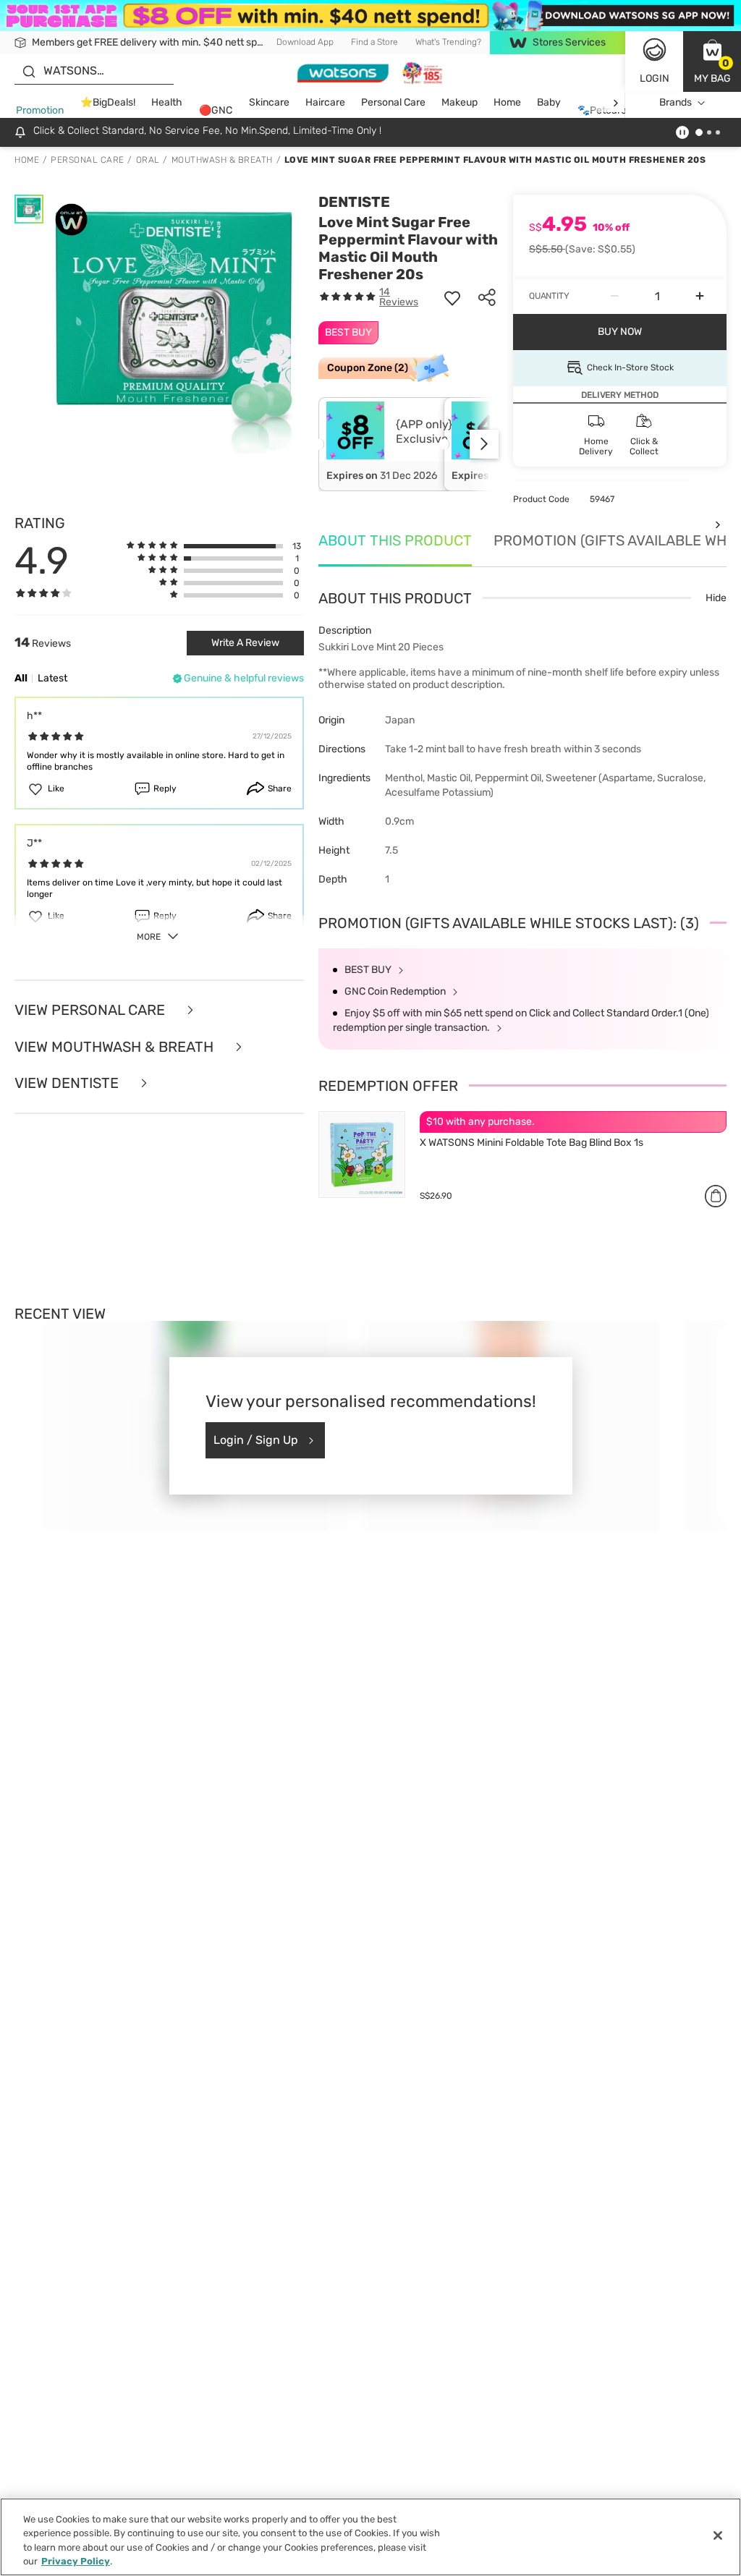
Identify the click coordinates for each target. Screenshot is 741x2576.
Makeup (460, 102)
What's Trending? (448, 42)
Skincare (269, 102)
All (21, 678)
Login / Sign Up (256, 1440)
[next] (615, 103)
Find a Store (374, 42)
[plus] (700, 297)
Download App (305, 42)
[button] (712, 61)
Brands (676, 102)
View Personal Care (92, 1010)
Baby (549, 102)
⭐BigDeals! (108, 102)
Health (167, 102)
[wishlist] (452, 297)
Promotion (40, 110)
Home (507, 102)
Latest (52, 678)
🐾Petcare (602, 110)
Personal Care (393, 102)
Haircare (325, 102)
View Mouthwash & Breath (116, 1047)
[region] (370, 2537)
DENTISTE (354, 202)
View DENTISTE (68, 1083)
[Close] (718, 2535)
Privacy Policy (76, 2561)
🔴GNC (216, 110)
